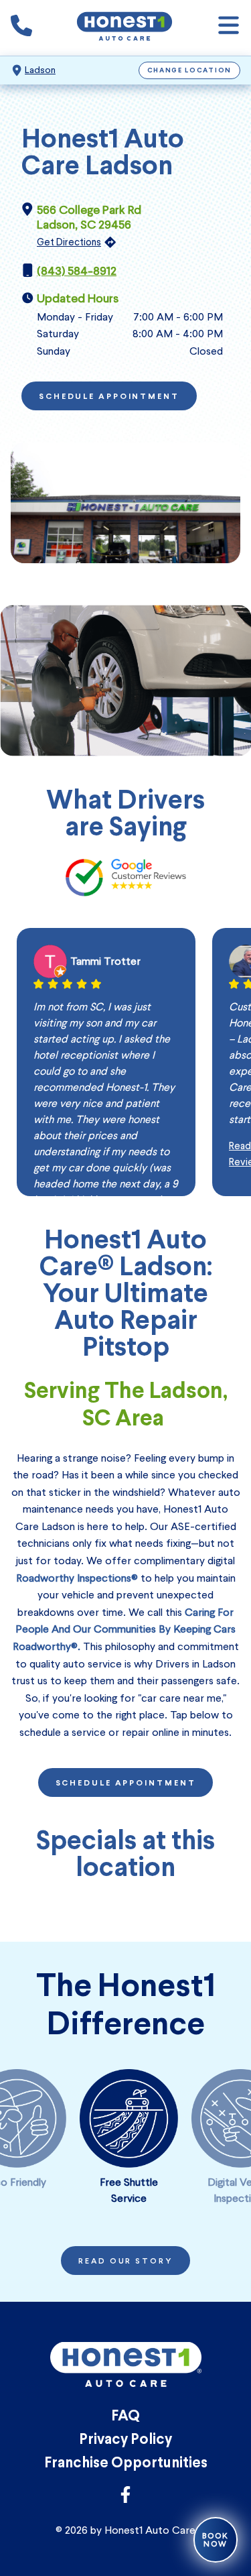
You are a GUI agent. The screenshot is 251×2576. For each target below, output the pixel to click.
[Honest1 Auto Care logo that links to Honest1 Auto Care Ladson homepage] (124, 28)
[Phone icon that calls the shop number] (21, 28)
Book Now (216, 2540)
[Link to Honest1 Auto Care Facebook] (125, 2499)
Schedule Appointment (109, 397)
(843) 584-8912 (77, 271)
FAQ (125, 2417)
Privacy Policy (125, 2440)
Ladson (40, 70)
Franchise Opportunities (126, 2464)
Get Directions (69, 242)
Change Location (190, 71)
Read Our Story (125, 2262)
